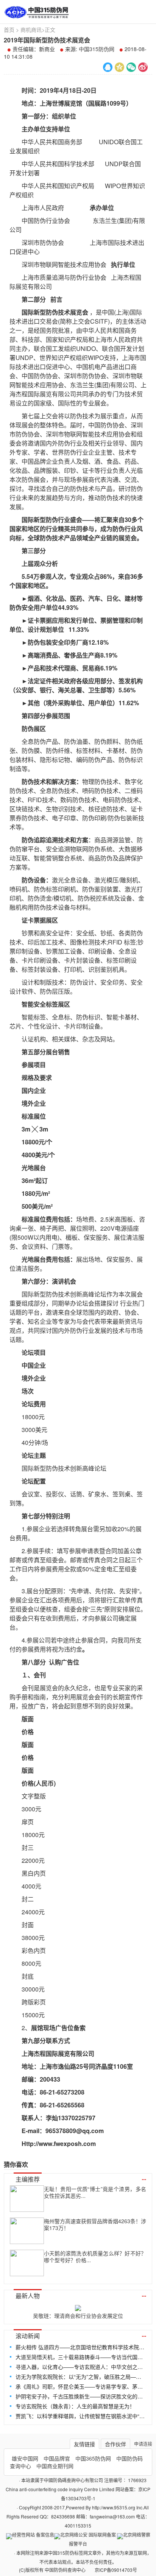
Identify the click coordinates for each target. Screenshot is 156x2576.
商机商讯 (31, 30)
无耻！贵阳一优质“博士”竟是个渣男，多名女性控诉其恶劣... (95, 2192)
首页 (9, 30)
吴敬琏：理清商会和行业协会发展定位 (78, 2316)
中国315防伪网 (97, 49)
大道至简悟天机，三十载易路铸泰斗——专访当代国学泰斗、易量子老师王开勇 (80, 2357)
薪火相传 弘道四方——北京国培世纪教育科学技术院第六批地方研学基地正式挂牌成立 (80, 2347)
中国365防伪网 (93, 2458)
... (144, 2178)
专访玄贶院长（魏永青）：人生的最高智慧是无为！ (75, 2406)
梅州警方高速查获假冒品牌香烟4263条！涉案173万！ (95, 2224)
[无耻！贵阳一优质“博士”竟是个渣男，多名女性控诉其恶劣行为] (27, 2199)
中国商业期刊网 (55, 2466)
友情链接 (84, 2444)
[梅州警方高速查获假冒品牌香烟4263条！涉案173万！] (27, 2231)
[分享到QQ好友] (108, 67)
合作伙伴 (115, 2444)
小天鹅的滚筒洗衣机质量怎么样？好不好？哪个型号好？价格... (95, 2257)
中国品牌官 (57, 2458)
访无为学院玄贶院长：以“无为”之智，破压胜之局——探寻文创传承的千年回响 (80, 2377)
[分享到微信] (131, 67)
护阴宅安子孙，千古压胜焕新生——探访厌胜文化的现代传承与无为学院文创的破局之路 (80, 2396)
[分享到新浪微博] (143, 67)
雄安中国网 (25, 2458)
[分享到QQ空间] (119, 67)
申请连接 (143, 2444)
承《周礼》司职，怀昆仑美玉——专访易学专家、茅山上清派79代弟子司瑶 (80, 2386)
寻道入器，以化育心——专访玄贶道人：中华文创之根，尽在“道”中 (80, 2367)
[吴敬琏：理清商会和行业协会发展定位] (78, 2306)
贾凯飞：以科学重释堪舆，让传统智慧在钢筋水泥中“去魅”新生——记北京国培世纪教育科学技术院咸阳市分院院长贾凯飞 (80, 2416)
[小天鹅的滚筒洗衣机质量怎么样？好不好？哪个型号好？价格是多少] (27, 2263)
